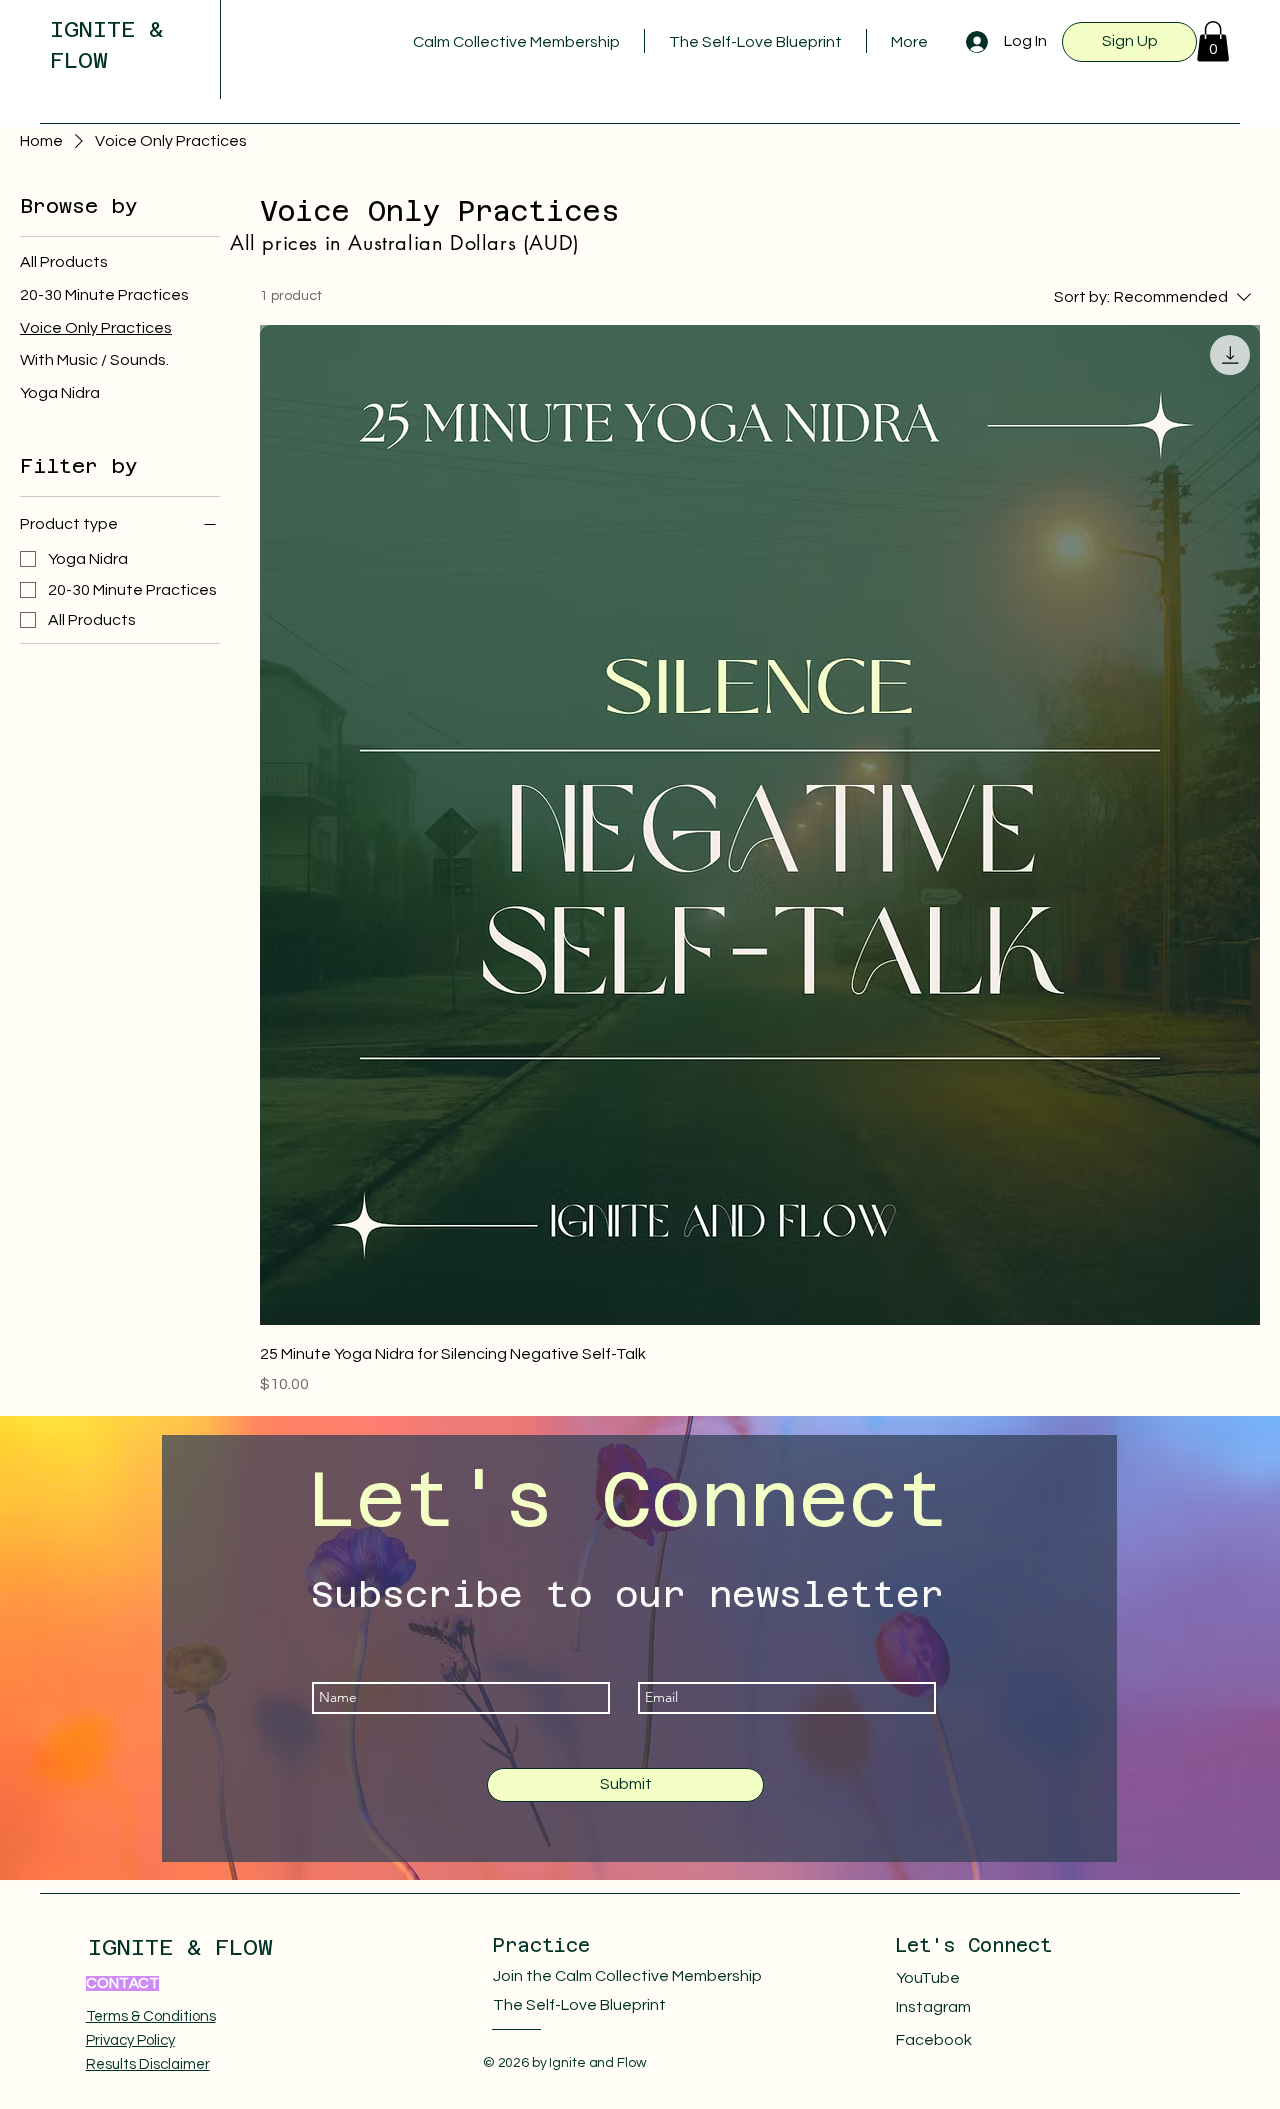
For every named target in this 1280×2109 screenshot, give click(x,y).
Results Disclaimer (148, 2064)
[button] (1213, 41)
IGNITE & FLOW (180, 1947)
